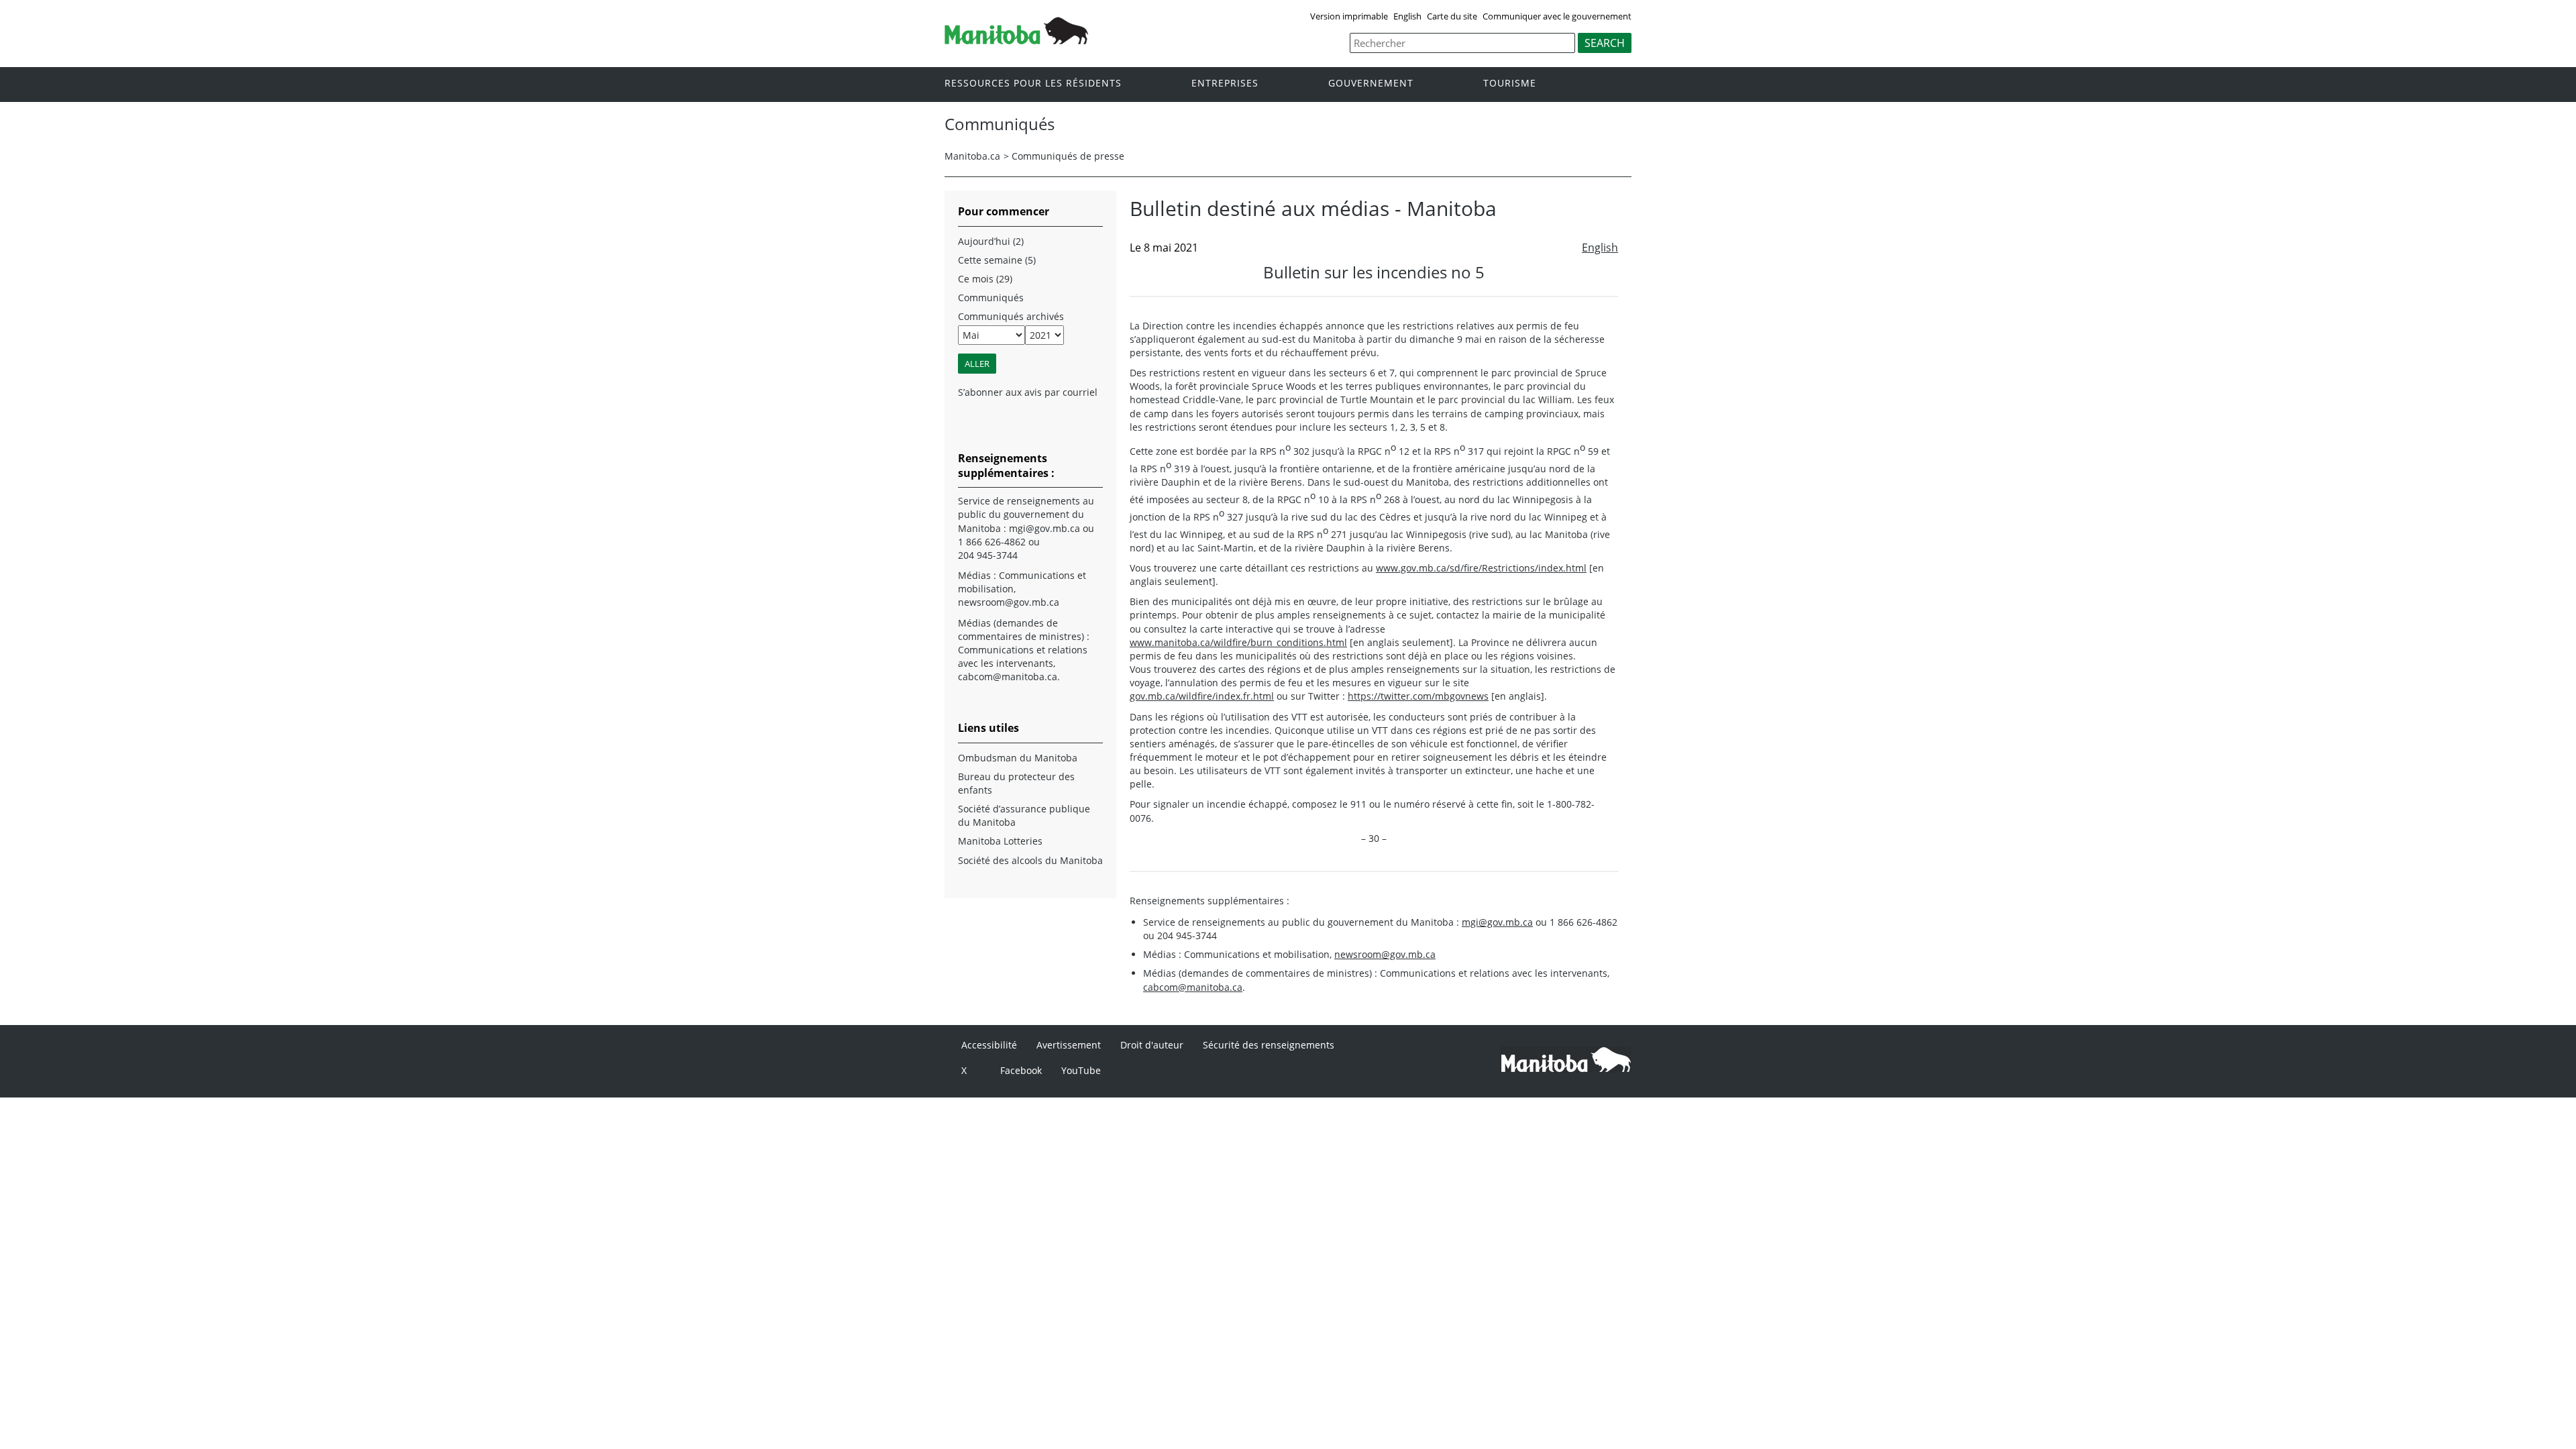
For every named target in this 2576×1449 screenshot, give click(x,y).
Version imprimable (1349, 16)
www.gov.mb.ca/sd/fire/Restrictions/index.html (1481, 568)
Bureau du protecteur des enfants (1016, 783)
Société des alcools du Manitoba (1030, 860)
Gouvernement (1371, 84)
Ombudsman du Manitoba (1018, 758)
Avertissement (1069, 1045)
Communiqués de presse (1068, 156)
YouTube (1081, 1070)
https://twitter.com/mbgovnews (1418, 696)
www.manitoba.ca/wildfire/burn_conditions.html (1238, 642)
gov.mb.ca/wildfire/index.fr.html (1202, 696)
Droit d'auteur (1152, 1045)
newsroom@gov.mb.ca (1385, 954)
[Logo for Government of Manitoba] (1016, 40)
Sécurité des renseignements (1269, 1045)
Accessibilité (989, 1045)
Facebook (1021, 1070)
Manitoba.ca (972, 156)
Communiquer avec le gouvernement (1557, 16)
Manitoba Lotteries (1000, 841)
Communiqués (991, 298)
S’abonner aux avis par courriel (1028, 392)
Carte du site (1452, 16)
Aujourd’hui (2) (991, 241)
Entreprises (1225, 84)
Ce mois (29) (985, 279)
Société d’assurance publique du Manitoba (1024, 815)
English (1407, 16)
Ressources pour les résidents (1033, 84)
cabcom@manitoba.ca (1193, 987)
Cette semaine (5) (997, 260)
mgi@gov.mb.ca (1497, 922)
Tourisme (1510, 84)
